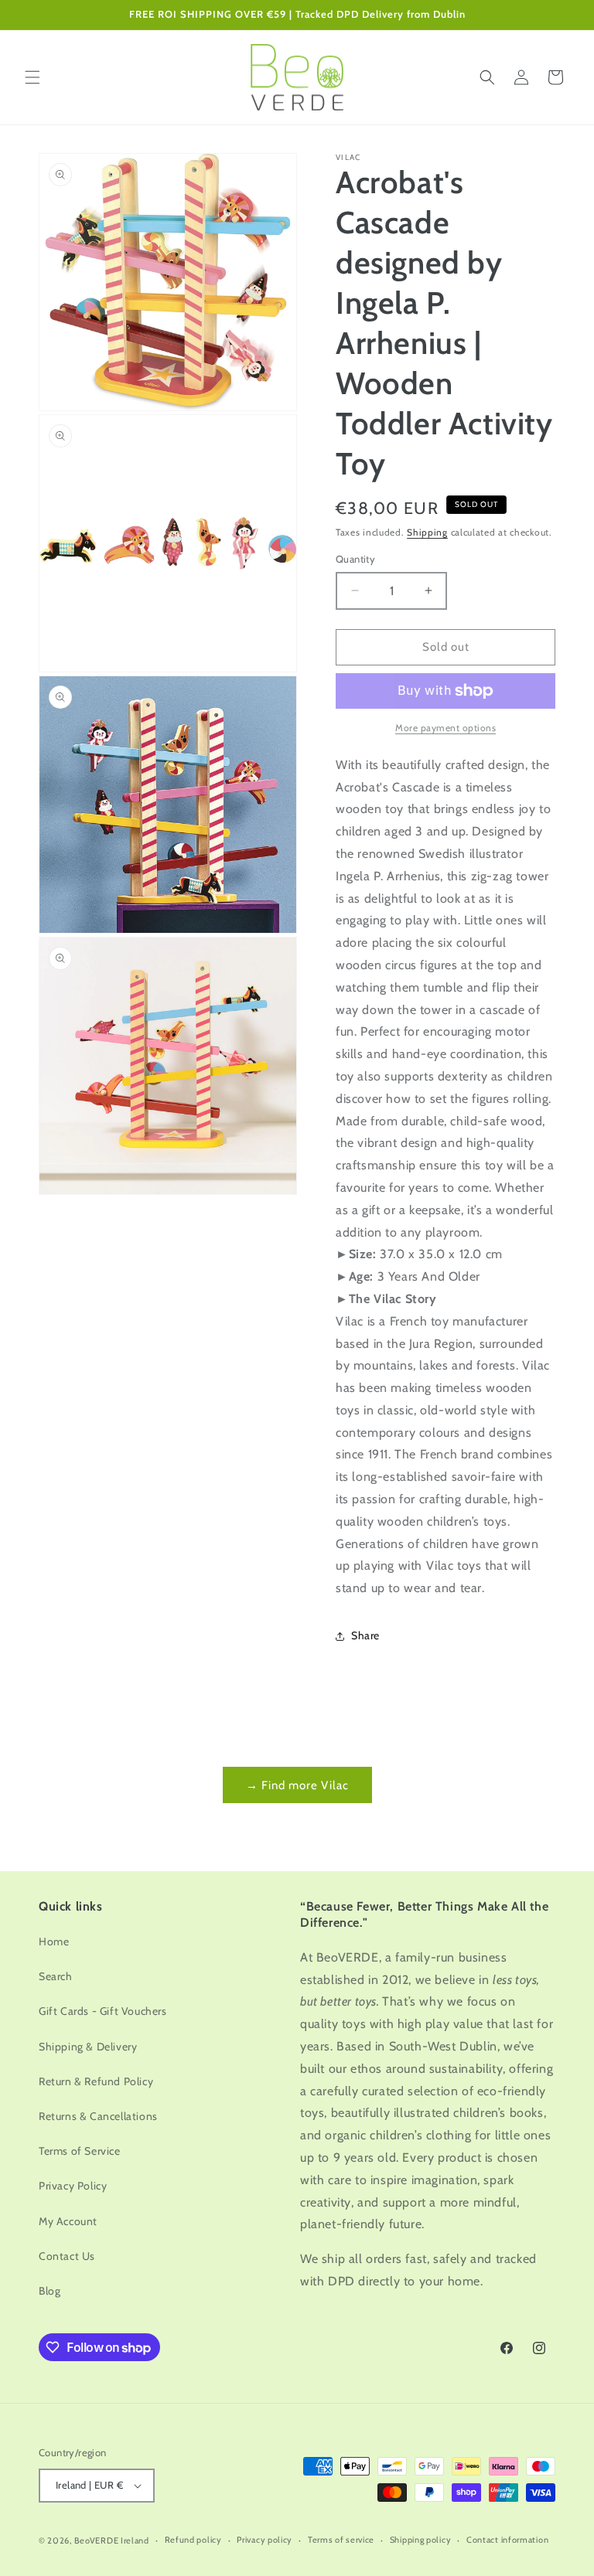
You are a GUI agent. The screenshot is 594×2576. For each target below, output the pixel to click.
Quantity (355, 559)
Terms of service (341, 2540)
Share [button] (365, 1635)
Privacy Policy (73, 2186)
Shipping (427, 532)
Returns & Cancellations (98, 2116)
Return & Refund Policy (96, 2081)
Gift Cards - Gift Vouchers (103, 2011)
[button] (32, 77)
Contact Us (67, 2256)
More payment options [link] (445, 728)
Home (54, 1941)
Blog (49, 2291)
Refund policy (193, 2540)
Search (56, 1976)
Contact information (507, 2540)
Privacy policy (265, 2540)
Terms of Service (80, 2151)
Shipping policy (421, 2540)
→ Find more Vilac (297, 1785)
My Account (68, 2221)
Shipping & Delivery (88, 2047)
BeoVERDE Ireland (112, 2540)
